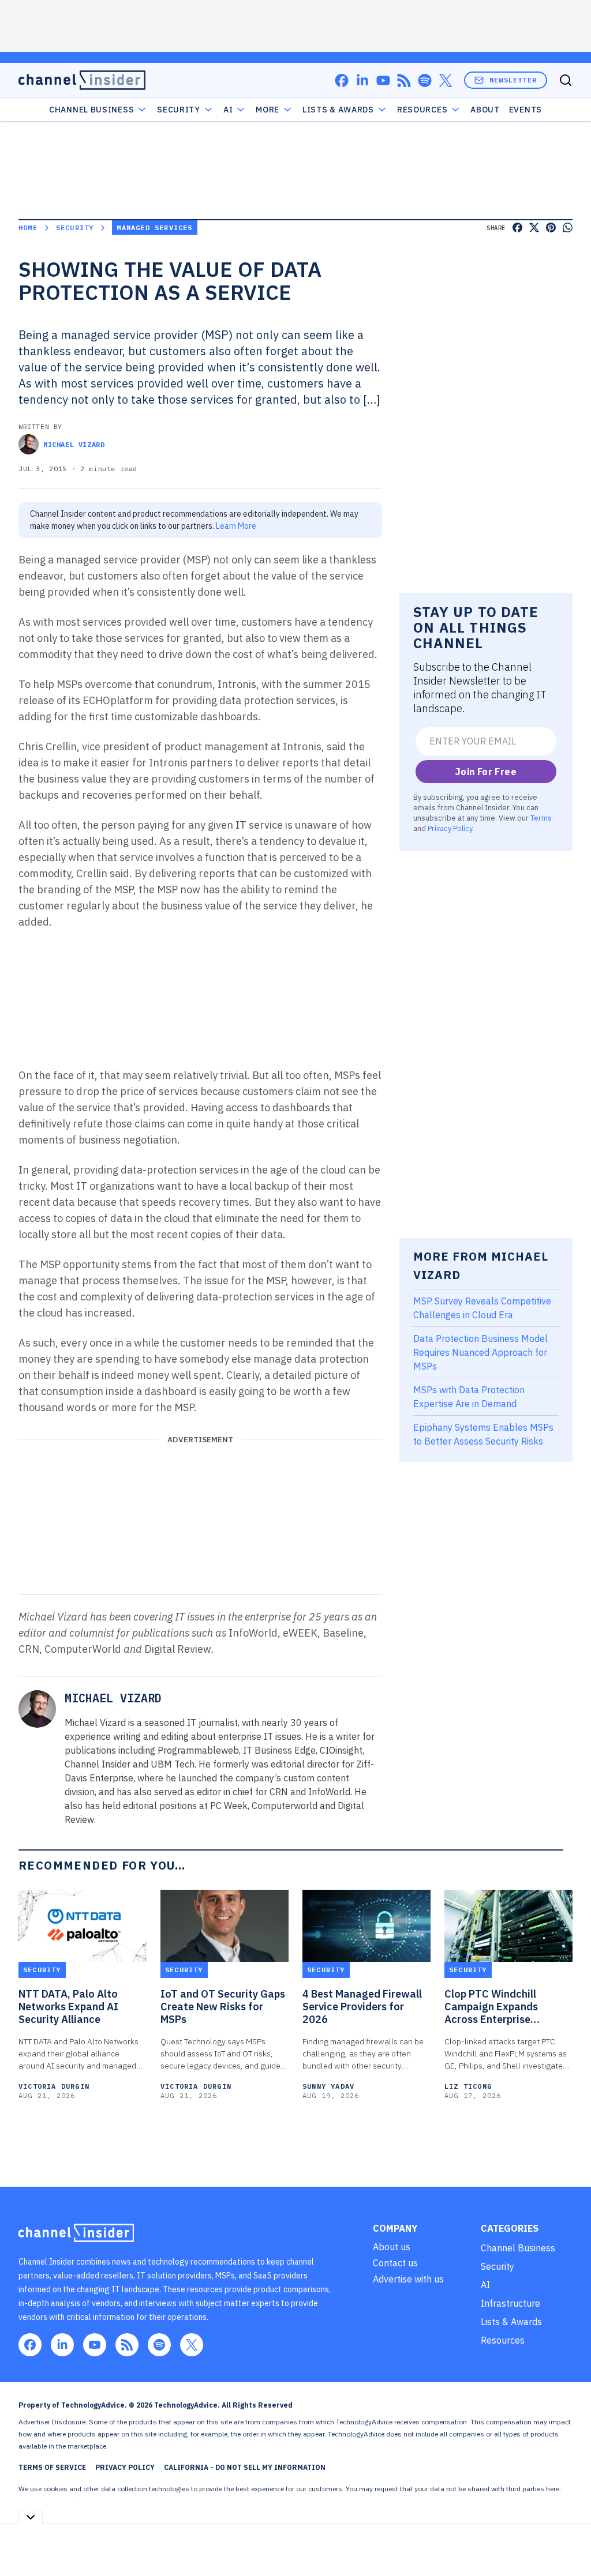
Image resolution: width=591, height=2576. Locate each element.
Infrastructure (510, 2303)
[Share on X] (534, 227)
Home (28, 227)
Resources (503, 2340)
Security (179, 110)
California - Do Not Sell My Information (245, 2467)
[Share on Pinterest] (551, 227)
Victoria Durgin (54, 2086)
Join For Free (486, 772)
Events (525, 110)
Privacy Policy (450, 828)
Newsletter (513, 80)
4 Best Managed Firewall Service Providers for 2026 (362, 2007)
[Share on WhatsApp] (568, 227)
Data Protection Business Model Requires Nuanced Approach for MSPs (480, 1352)
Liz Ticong (468, 2086)
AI (228, 110)
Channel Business (91, 110)
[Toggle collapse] (31, 2517)
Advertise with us (408, 2279)
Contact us (395, 2263)
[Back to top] (568, 2541)
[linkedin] (362, 80)
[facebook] (342, 80)
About (485, 110)
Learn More (236, 526)
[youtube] (383, 80)
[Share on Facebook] (517, 227)
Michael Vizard (74, 444)
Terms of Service (52, 2467)
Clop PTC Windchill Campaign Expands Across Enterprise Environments (491, 2007)
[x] (446, 80)
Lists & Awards (511, 2322)
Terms (541, 818)
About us (392, 2247)
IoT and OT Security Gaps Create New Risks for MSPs (223, 2007)
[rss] (404, 80)
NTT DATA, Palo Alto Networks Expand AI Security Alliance (68, 2007)
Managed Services (154, 227)
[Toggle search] (566, 80)
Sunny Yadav (328, 2086)
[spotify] (425, 80)
